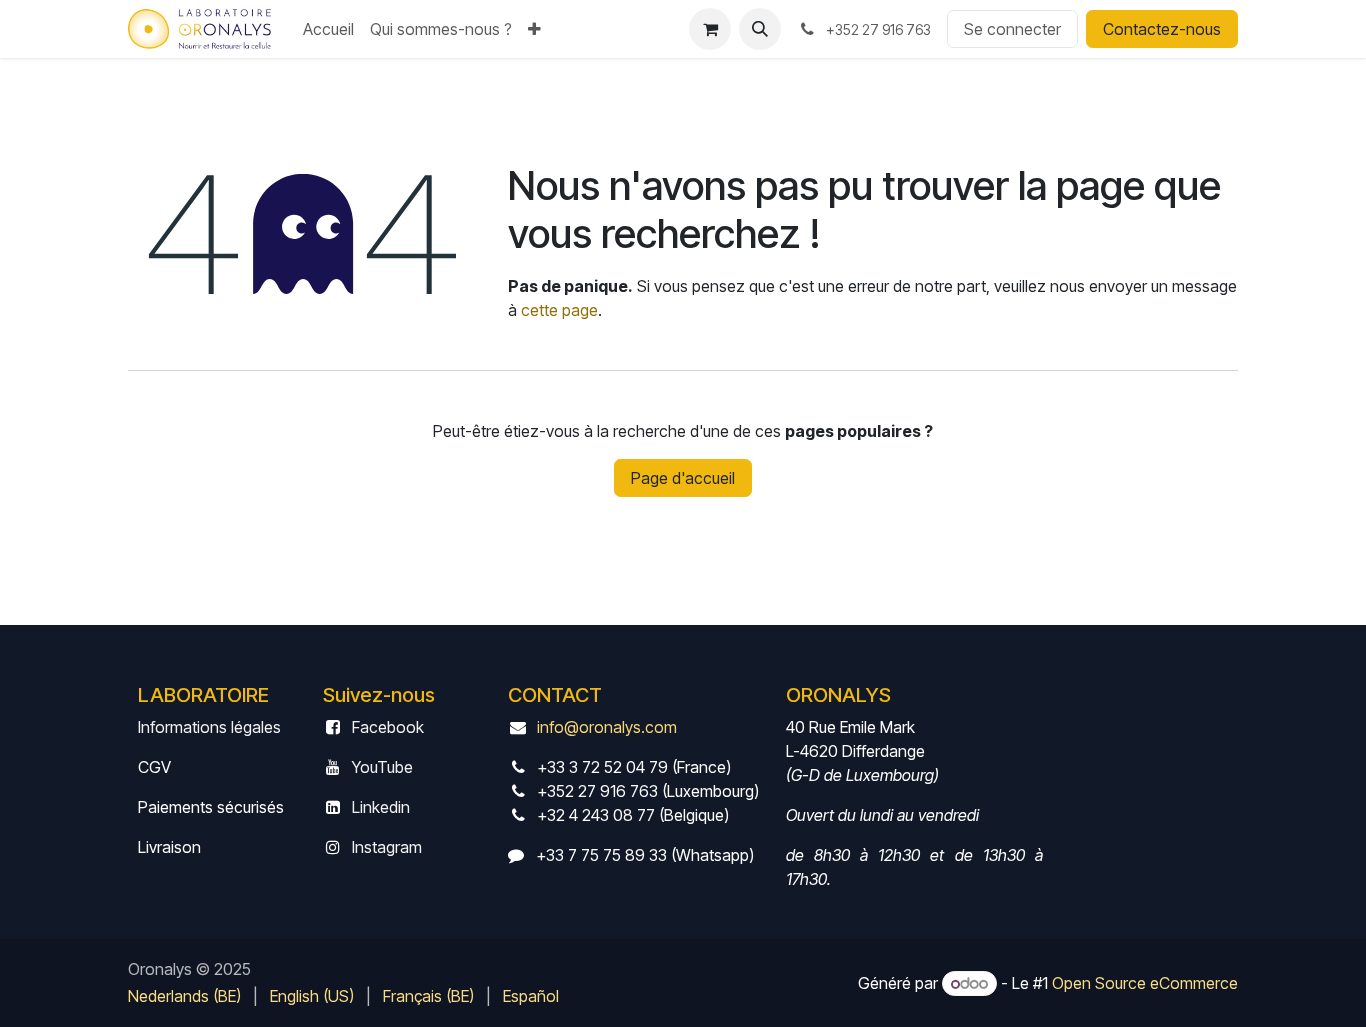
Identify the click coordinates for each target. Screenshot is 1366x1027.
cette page (559, 310)
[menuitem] (328, 29)
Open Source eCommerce (1145, 983)
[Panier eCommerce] (710, 29)
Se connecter (1012, 29)
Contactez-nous (1162, 29)
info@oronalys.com (607, 727)
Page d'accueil (683, 478)
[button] (760, 29)
